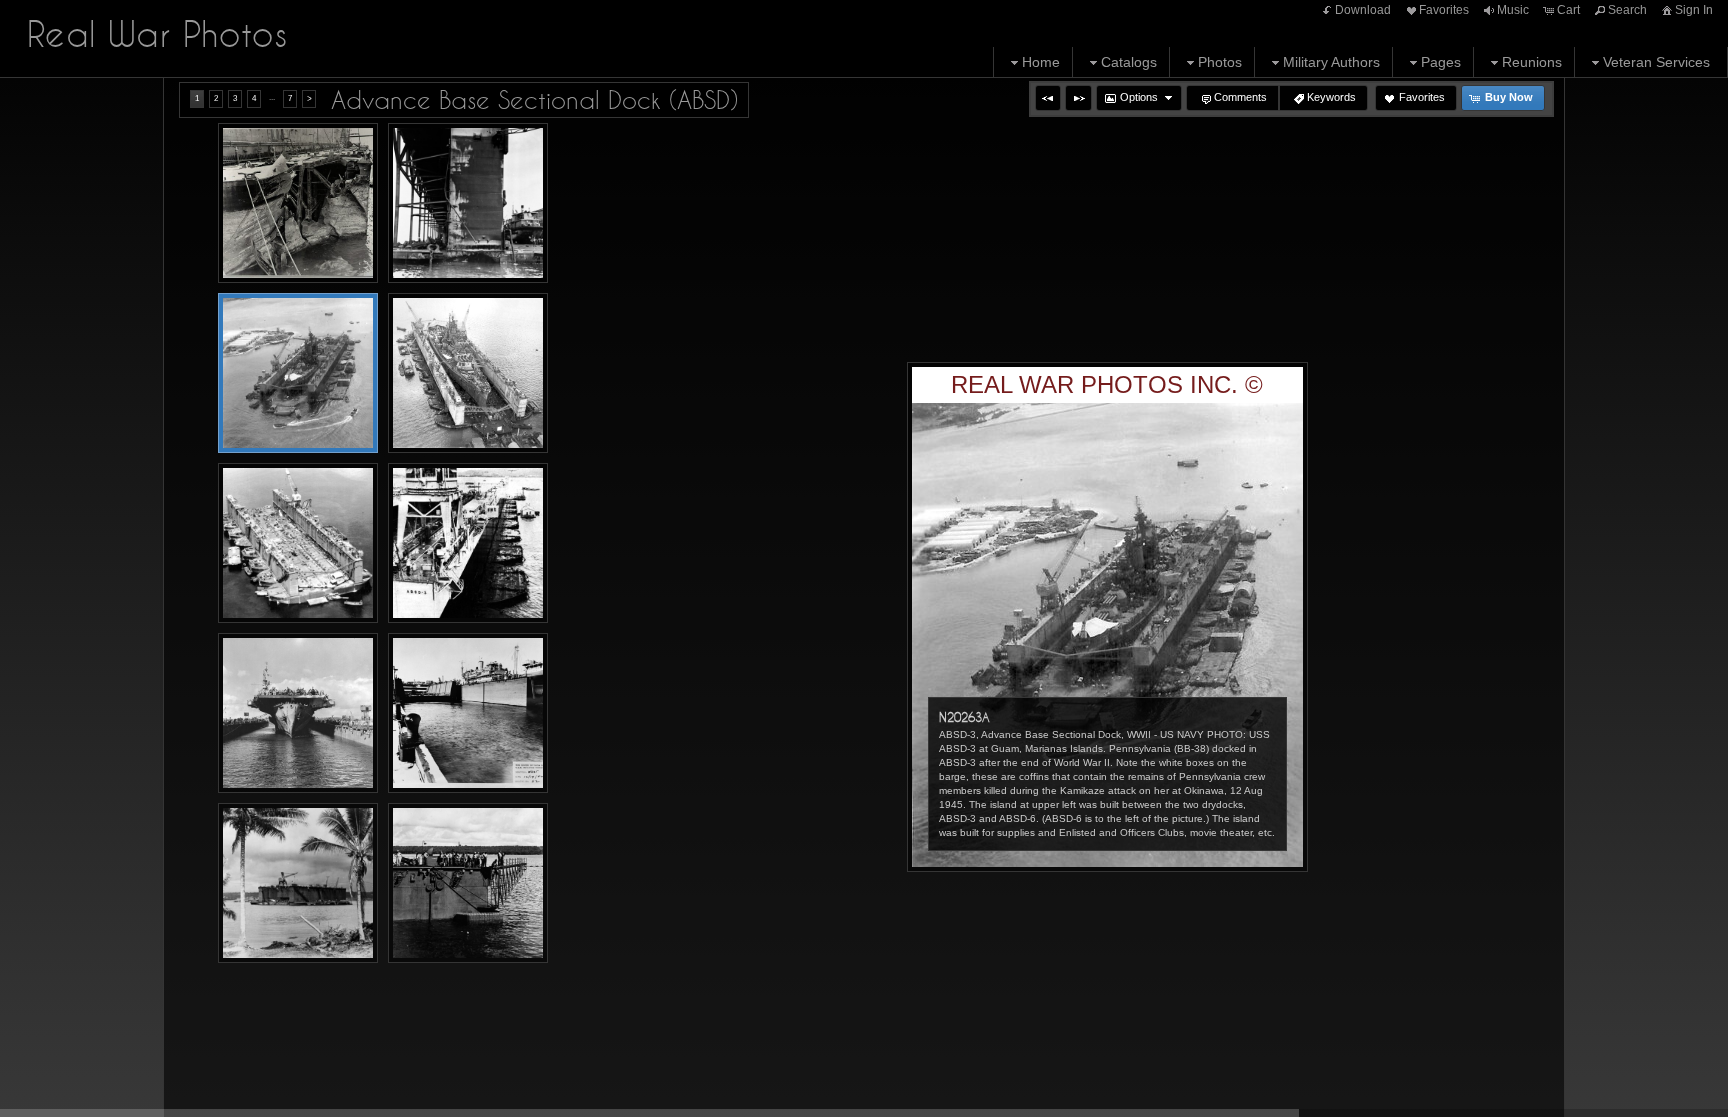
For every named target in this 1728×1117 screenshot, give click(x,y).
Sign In (1694, 10)
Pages (1441, 62)
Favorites (1444, 10)
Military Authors (1331, 62)
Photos (1220, 62)
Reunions (1532, 62)
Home (1041, 62)
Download (1363, 10)
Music (1513, 10)
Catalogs (1129, 62)
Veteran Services (1656, 62)
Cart (1568, 10)
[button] (1048, 98)
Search (1627, 10)
